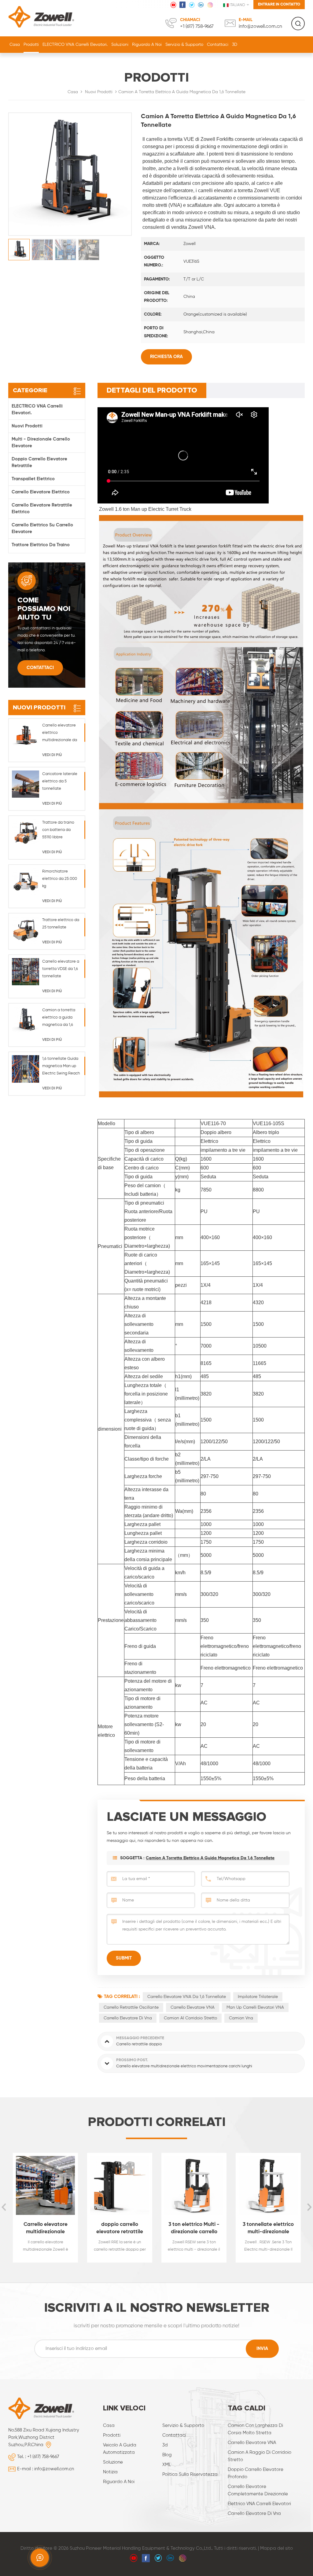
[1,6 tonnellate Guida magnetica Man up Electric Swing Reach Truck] (26, 1069)
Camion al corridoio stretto (190, 2018)
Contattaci (218, 45)
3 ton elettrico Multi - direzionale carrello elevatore (120, 2229)
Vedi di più (52, 755)
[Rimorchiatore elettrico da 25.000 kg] (26, 882)
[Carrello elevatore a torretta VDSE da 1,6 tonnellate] (26, 972)
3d (165, 2445)
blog (167, 2455)
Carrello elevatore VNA (193, 2007)
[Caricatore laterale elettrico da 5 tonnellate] (26, 784)
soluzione (113, 2462)
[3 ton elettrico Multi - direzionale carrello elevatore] (120, 2185)
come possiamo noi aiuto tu (44, 609)
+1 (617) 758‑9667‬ (197, 27)
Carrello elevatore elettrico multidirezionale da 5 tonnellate (60, 734)
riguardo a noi (147, 45)
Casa (15, 45)
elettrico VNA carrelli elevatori (259, 2504)
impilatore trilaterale (258, 1997)
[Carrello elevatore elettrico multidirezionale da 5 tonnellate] (26, 735)
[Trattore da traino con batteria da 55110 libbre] (26, 833)
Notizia (110, 2472)
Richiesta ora (166, 357)
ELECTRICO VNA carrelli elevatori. (75, 45)
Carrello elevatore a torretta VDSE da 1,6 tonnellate (61, 969)
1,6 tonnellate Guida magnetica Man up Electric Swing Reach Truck (61, 1067)
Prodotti (31, 45)
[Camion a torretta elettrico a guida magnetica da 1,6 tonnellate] (26, 1020)
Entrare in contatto (279, 4)
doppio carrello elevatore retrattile (39, 462)
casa (109, 2426)
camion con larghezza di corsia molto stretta (255, 2429)
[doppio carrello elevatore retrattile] (45, 2185)
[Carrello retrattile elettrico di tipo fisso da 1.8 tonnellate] (268, 2185)
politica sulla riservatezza (190, 2474)
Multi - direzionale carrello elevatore (41, 443)
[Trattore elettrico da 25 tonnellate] (26, 930)
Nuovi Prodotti (99, 92)
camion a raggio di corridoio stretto (260, 2456)
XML (167, 2465)
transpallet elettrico (33, 479)
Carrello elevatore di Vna (128, 2018)
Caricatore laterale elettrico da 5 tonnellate (60, 781)
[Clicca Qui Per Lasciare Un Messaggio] (40, 2558)
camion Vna (241, 2018)
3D (235, 45)
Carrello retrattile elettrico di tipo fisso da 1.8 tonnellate (268, 2229)
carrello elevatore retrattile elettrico (42, 509)
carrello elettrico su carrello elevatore (42, 528)
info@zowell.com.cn (260, 27)
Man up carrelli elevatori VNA (255, 2007)
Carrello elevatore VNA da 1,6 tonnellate (187, 1997)
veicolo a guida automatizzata (120, 2449)
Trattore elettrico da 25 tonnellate (61, 924)
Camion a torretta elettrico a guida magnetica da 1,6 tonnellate (210, 1858)
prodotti (112, 2435)
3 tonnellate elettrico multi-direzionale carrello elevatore (194, 2229)
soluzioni (120, 45)
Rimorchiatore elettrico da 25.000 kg (60, 879)
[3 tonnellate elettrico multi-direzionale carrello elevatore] (194, 2185)
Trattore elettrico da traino (41, 545)
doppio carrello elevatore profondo (256, 2473)
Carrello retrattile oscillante (131, 2007)
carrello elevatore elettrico (41, 492)
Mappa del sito (276, 2548)
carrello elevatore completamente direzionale (258, 2490)
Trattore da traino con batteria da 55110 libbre (58, 830)
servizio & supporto (184, 45)
